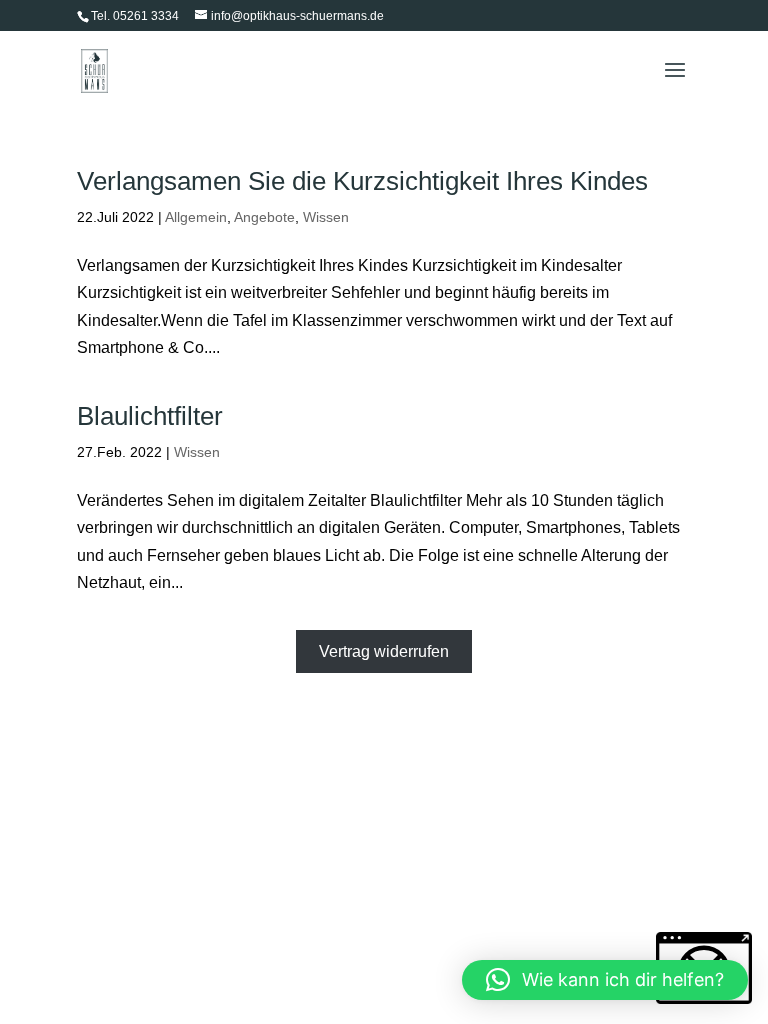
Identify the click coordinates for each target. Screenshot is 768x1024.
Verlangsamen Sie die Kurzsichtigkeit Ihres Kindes (362, 181)
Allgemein (196, 217)
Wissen (326, 217)
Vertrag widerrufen (384, 651)
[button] (605, 980)
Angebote (264, 217)
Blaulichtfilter (150, 416)
